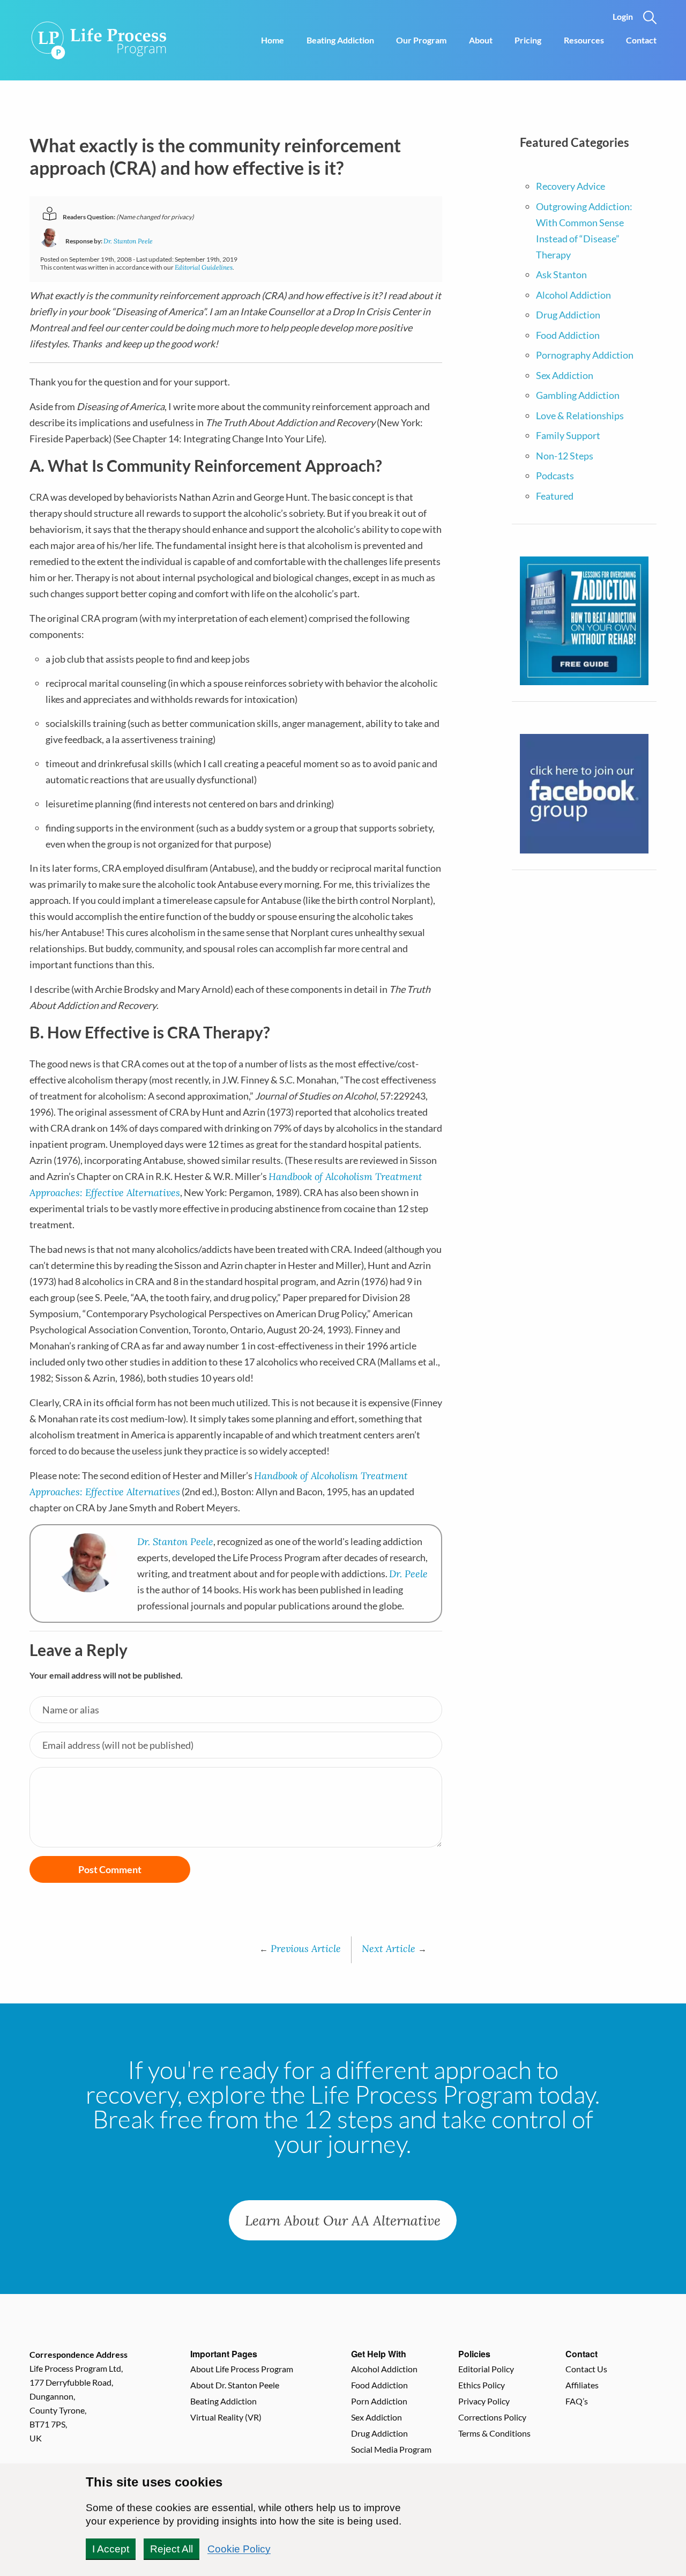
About (481, 40)
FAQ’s (577, 2401)
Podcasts (555, 476)
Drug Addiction (568, 315)
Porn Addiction (379, 2401)
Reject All (171, 2549)
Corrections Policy (492, 2417)
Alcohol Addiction (573, 295)
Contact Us (586, 2369)
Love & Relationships (580, 415)
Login (623, 16)
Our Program (421, 40)
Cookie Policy (239, 2549)
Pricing (528, 40)
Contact (641, 40)
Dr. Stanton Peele (128, 241)
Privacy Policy (484, 2401)
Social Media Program (391, 2449)
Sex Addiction (565, 375)
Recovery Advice (571, 186)
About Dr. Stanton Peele (235, 2385)
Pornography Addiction (585, 355)
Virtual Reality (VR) (226, 2417)
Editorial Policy (486, 2369)
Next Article (394, 1948)
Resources (584, 40)
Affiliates (582, 2385)
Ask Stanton (561, 274)
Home (273, 40)
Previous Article (300, 1948)
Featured (555, 496)
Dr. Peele (408, 1573)
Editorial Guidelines (204, 267)
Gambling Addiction (578, 395)
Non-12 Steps (565, 456)
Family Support (568, 435)
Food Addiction (568, 335)
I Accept (111, 2549)
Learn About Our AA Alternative (343, 2220)
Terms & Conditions (494, 2433)
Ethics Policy (482, 2385)
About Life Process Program (242, 2369)
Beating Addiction (340, 40)
